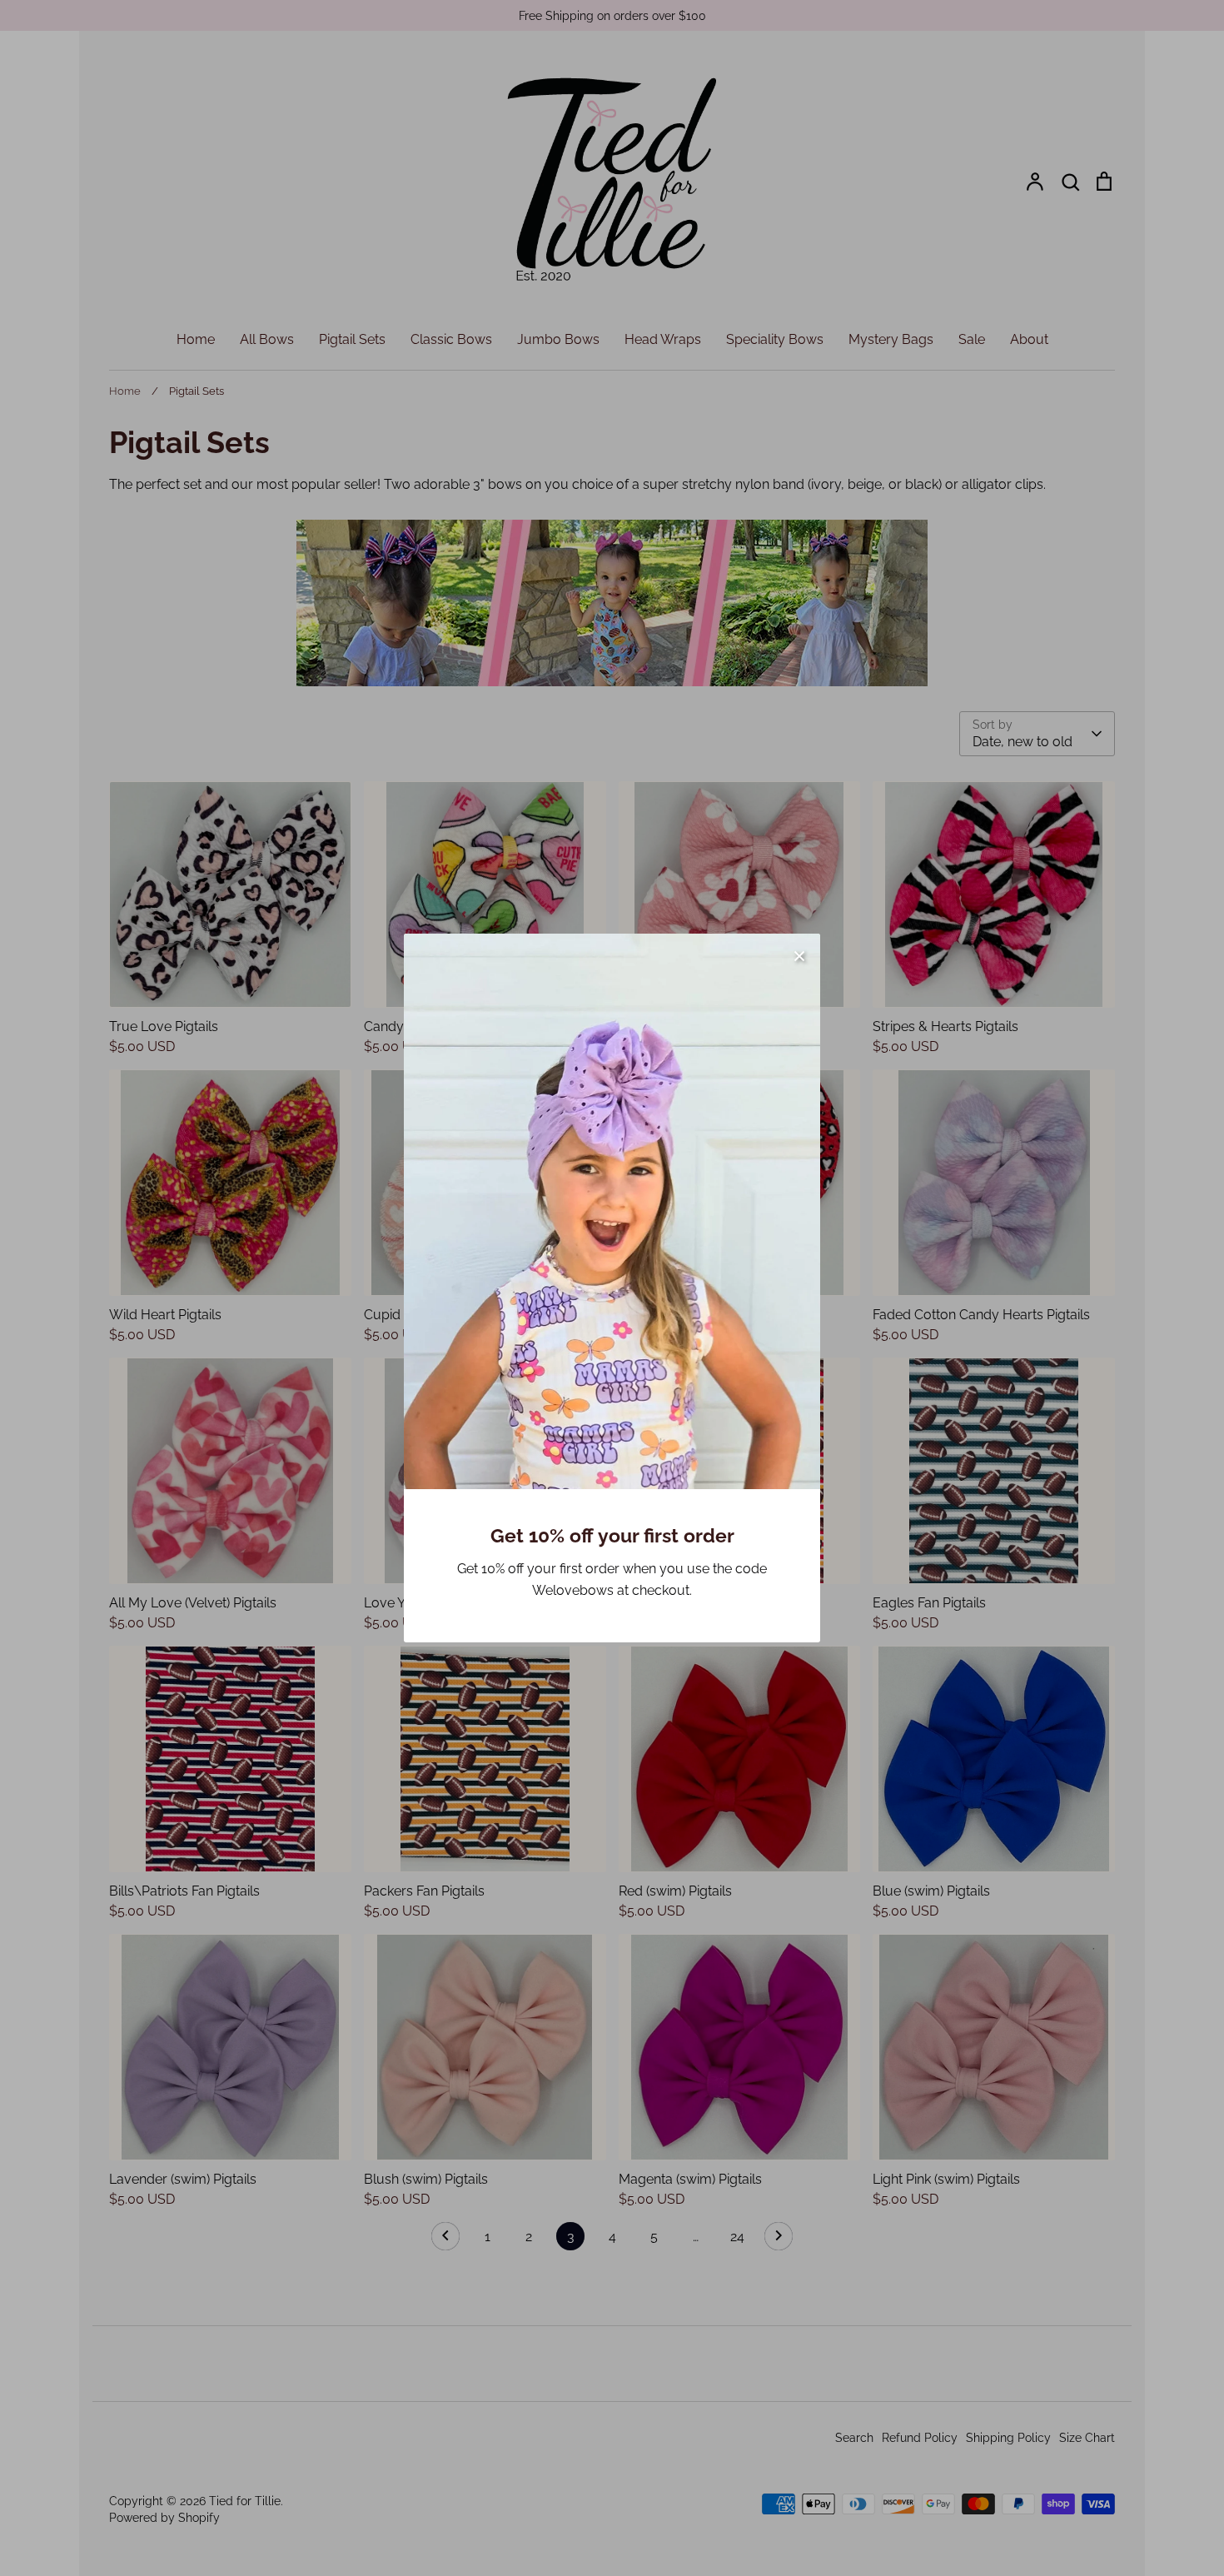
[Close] (799, 954)
